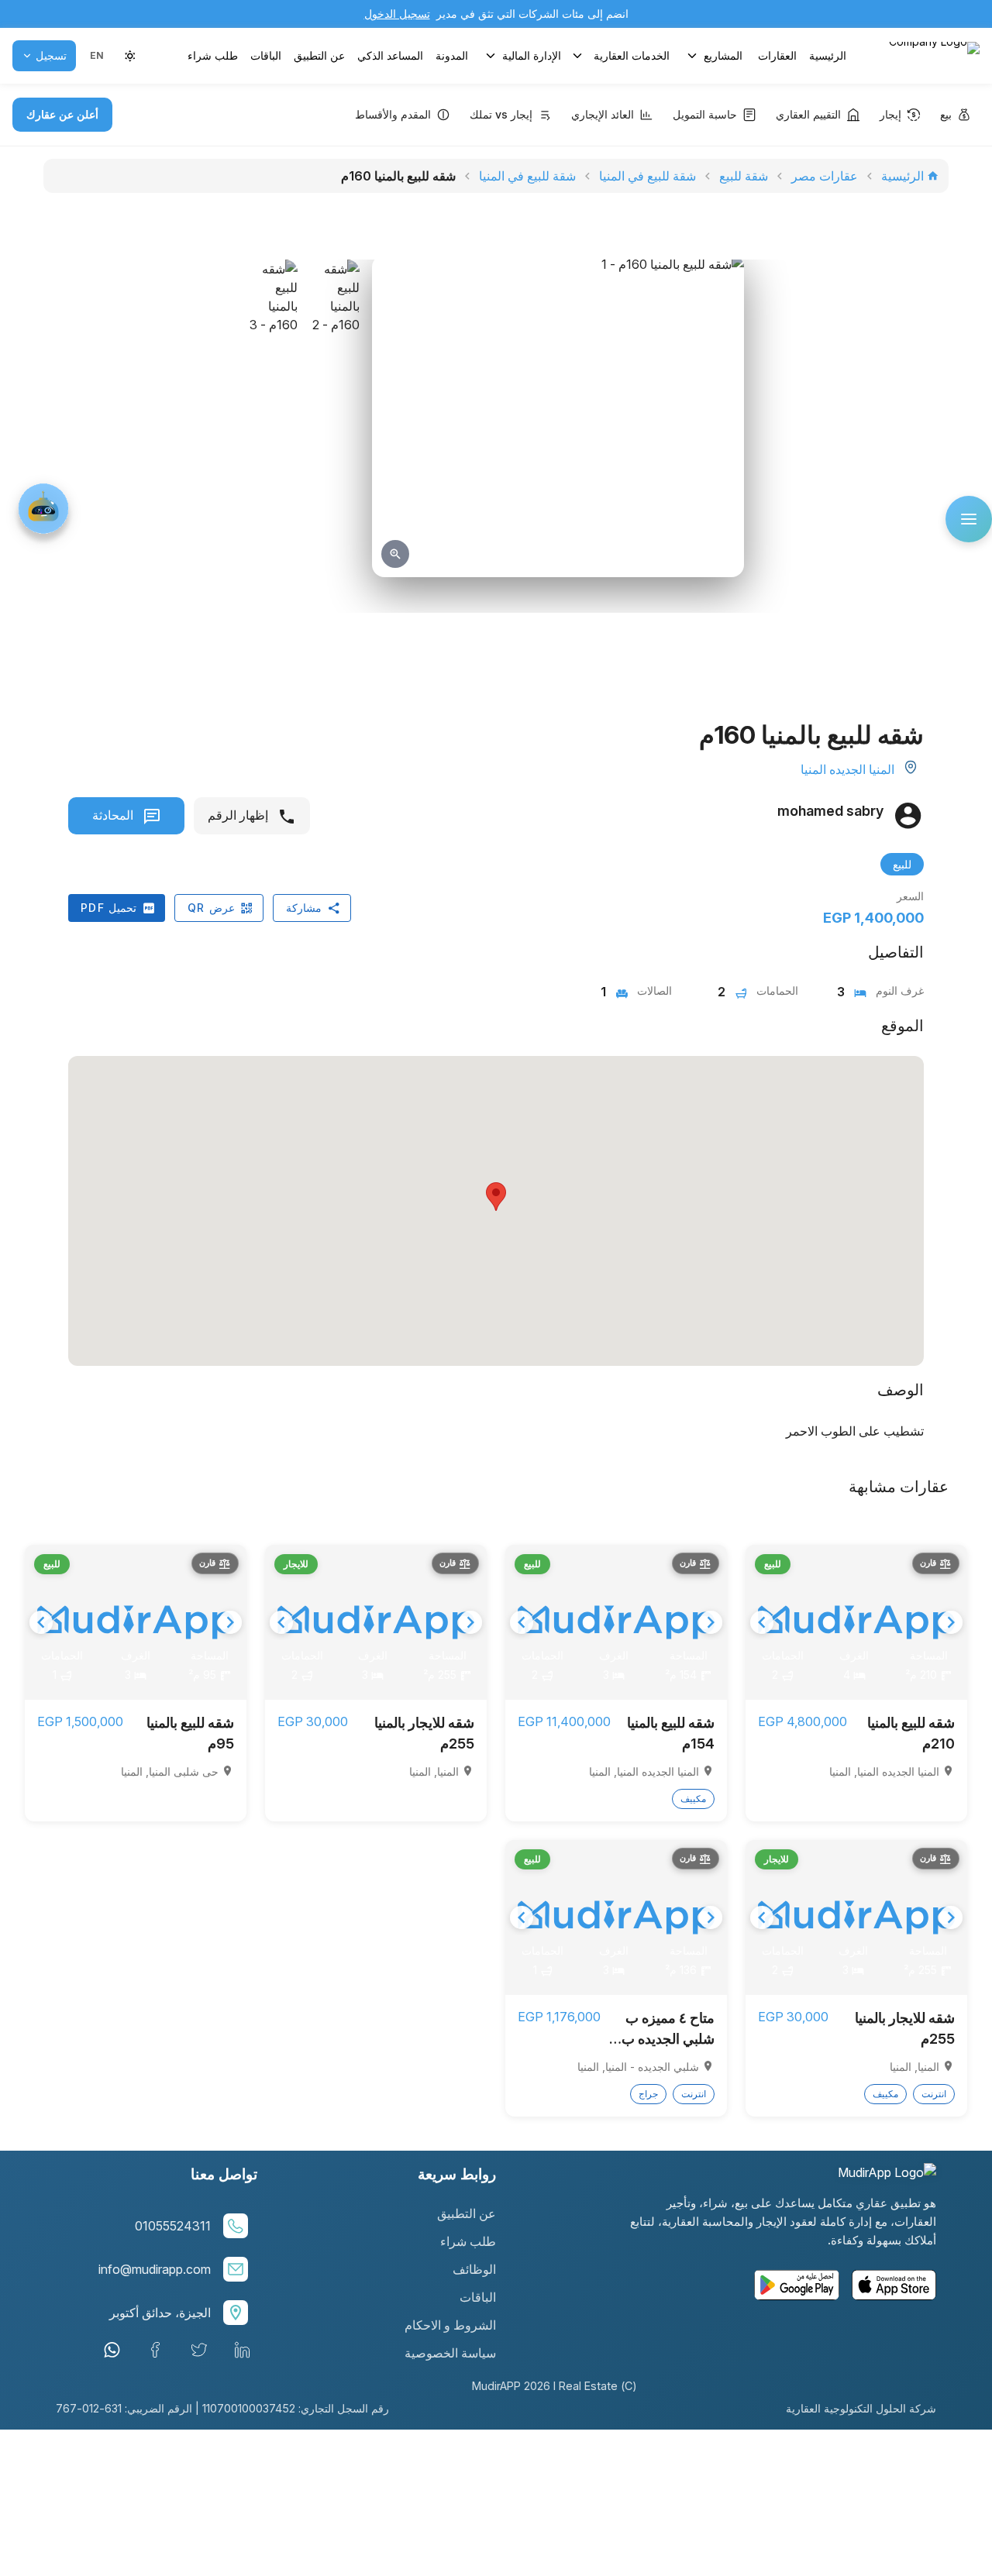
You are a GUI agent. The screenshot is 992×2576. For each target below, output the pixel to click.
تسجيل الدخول (397, 14)
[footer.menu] (969, 519)
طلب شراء (213, 55)
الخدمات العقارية (632, 55)
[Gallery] (856, 1622)
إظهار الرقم (239, 815)
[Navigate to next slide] (951, 1622)
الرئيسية (828, 55)
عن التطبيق (319, 55)
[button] (96, 56)
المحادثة (114, 815)
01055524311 (173, 2226)
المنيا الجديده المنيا (847, 769)
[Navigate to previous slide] (762, 1622)
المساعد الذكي (390, 55)
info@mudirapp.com (155, 2269)
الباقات (266, 55)
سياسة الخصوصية (450, 2353)
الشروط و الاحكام (450, 2325)
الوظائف (474, 2269)
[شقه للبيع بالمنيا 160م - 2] (335, 421)
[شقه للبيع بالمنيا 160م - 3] (273, 421)
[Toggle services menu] (577, 56)
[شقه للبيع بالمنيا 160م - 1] (558, 416)
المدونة (452, 55)
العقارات (777, 55)
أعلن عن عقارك (62, 114)
